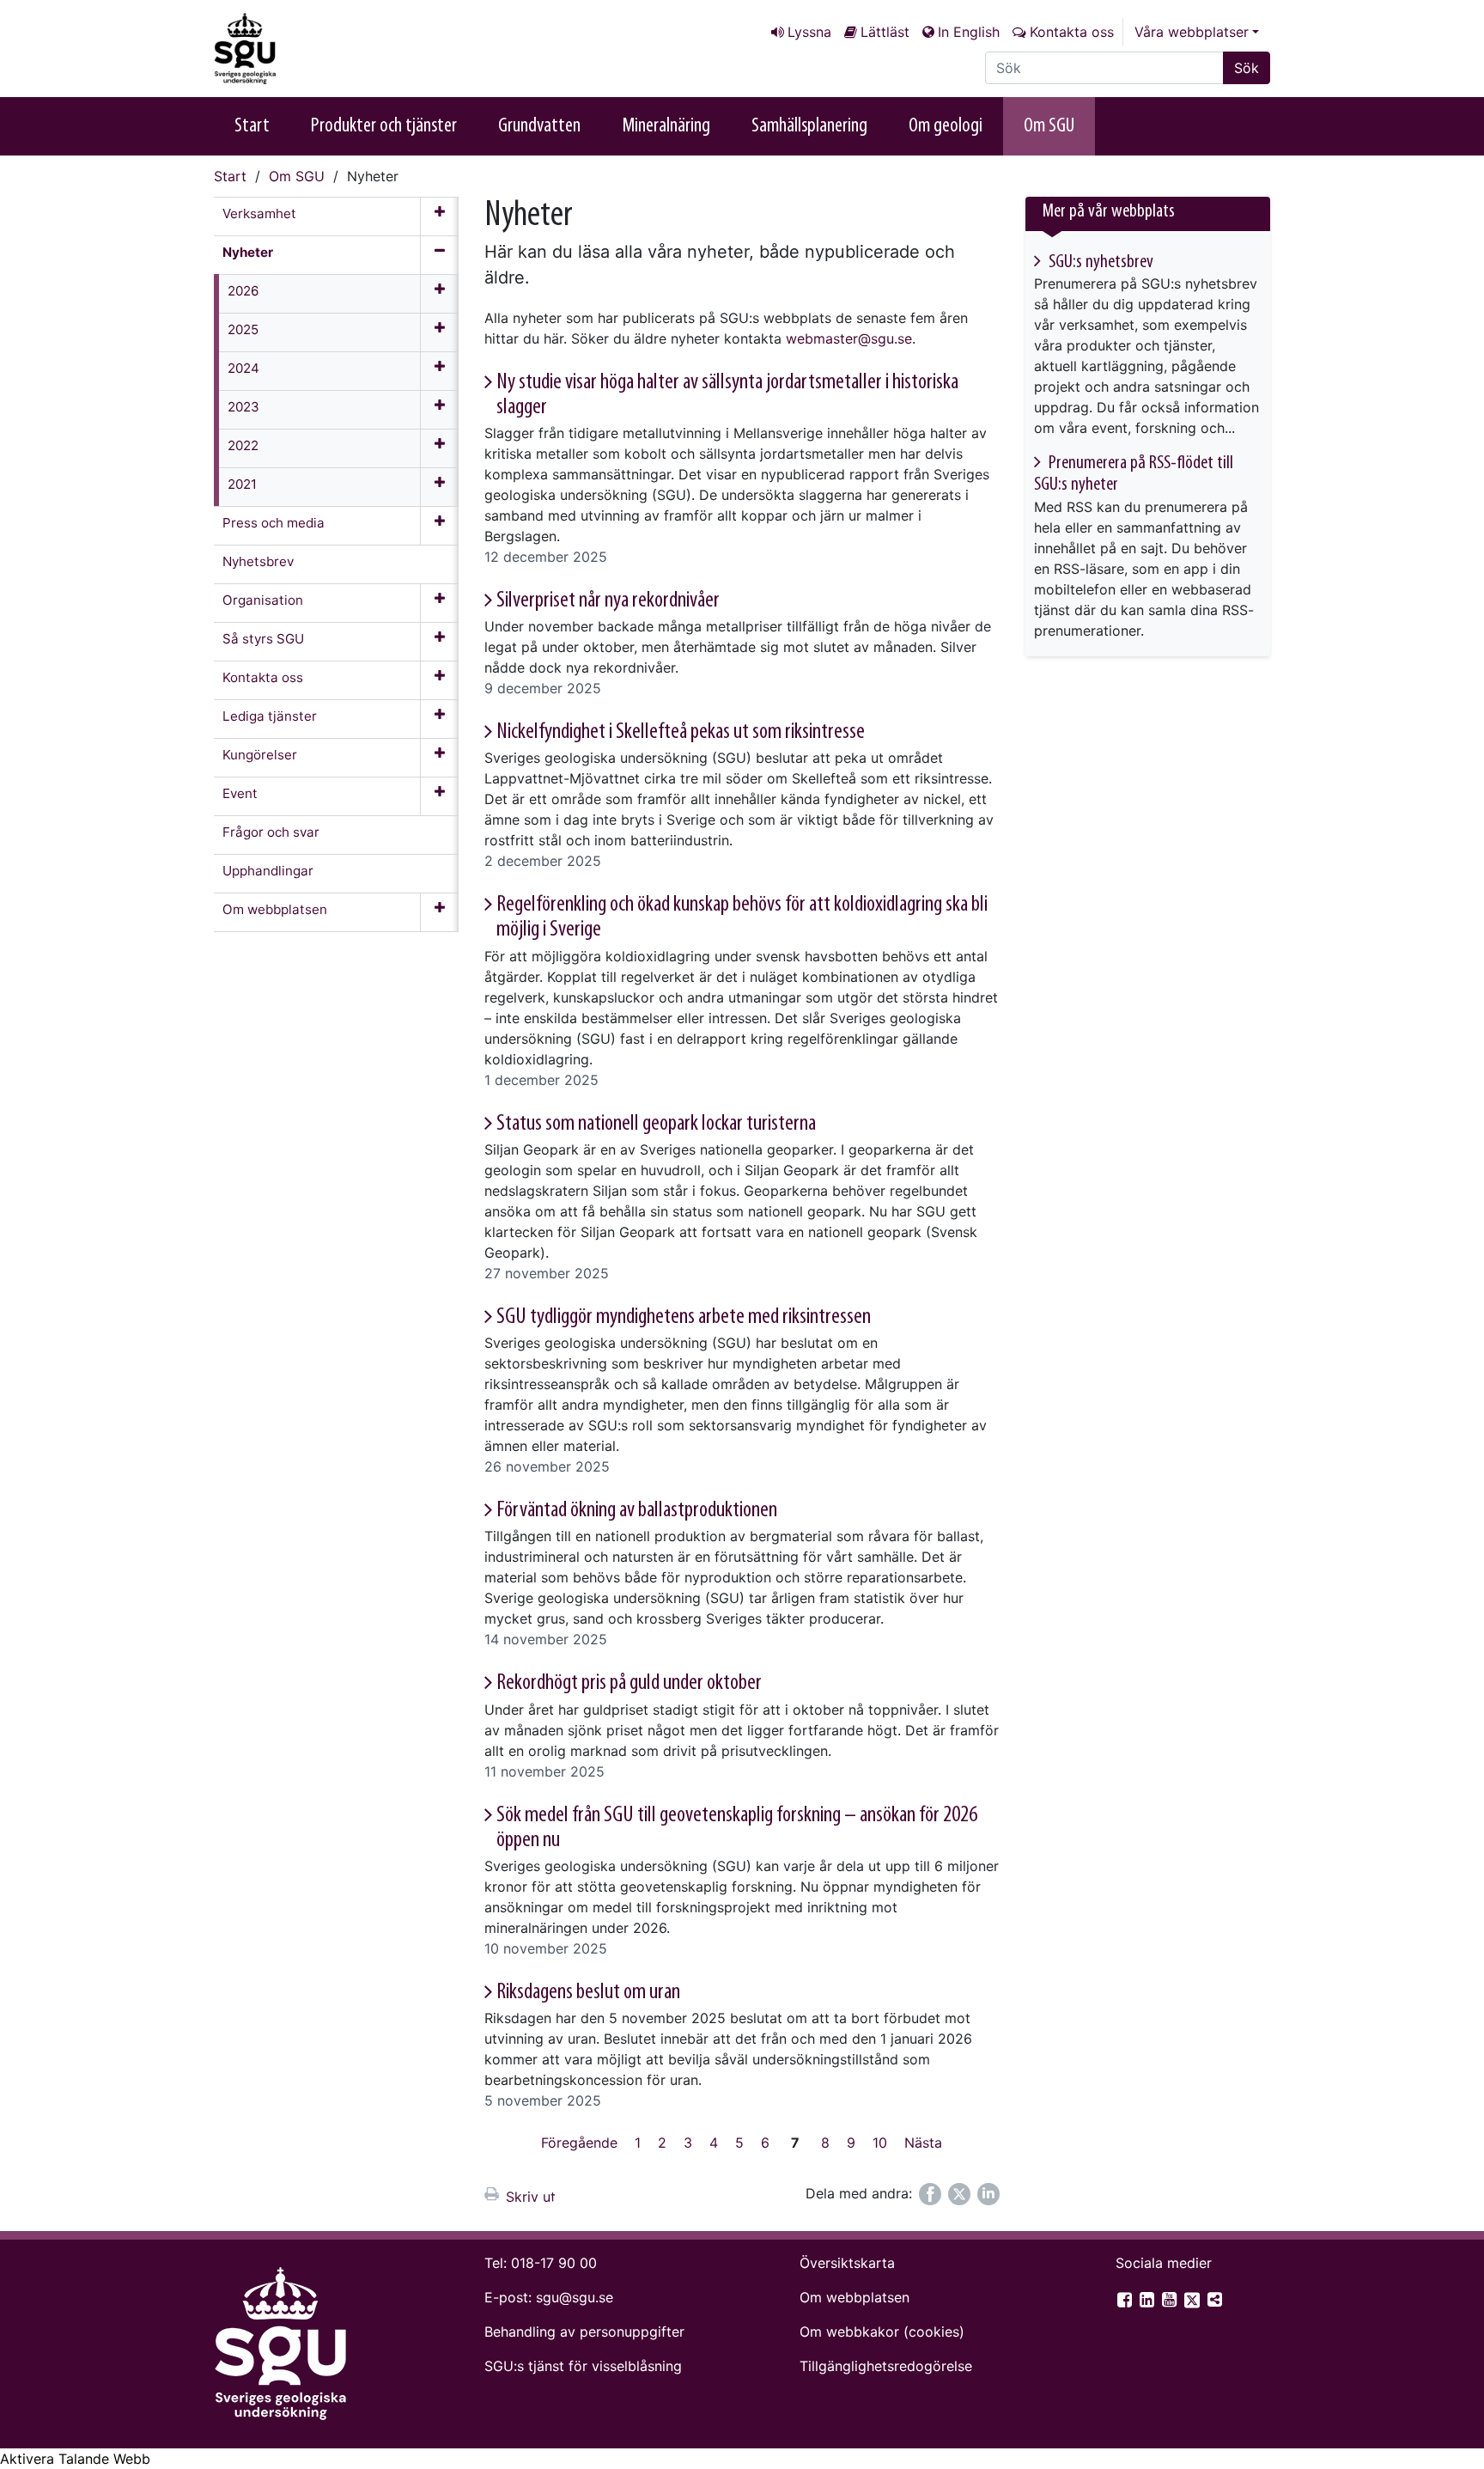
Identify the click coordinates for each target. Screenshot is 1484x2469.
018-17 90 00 (554, 2263)
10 (880, 2143)
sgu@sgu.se (575, 2297)
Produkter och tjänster (384, 126)
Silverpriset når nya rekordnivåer (608, 601)
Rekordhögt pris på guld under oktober (629, 1683)
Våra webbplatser (1192, 32)
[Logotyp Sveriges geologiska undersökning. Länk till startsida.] (300, 49)
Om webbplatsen (855, 2297)
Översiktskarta (847, 2263)
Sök (1247, 68)
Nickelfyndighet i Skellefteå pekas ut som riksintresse (681, 732)
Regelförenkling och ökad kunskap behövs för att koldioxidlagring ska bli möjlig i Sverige (742, 917)
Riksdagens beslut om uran (588, 1993)
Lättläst (885, 32)
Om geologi (946, 126)
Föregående (579, 2143)
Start (252, 126)
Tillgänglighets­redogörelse (886, 2366)
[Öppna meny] (439, 216)
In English (969, 32)
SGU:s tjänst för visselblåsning (583, 2366)
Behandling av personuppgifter (584, 2332)
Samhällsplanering (809, 126)
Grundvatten (539, 126)
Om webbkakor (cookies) (882, 2332)
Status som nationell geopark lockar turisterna (656, 1124)
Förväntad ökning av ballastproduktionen (637, 1511)
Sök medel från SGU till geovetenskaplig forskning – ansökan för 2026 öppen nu (737, 1828)
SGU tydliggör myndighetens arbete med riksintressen (684, 1317)
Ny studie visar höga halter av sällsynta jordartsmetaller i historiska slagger (727, 395)
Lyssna (809, 32)
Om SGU (1049, 126)
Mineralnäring (666, 126)
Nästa (923, 2143)
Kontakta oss (1072, 32)
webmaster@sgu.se (849, 338)
